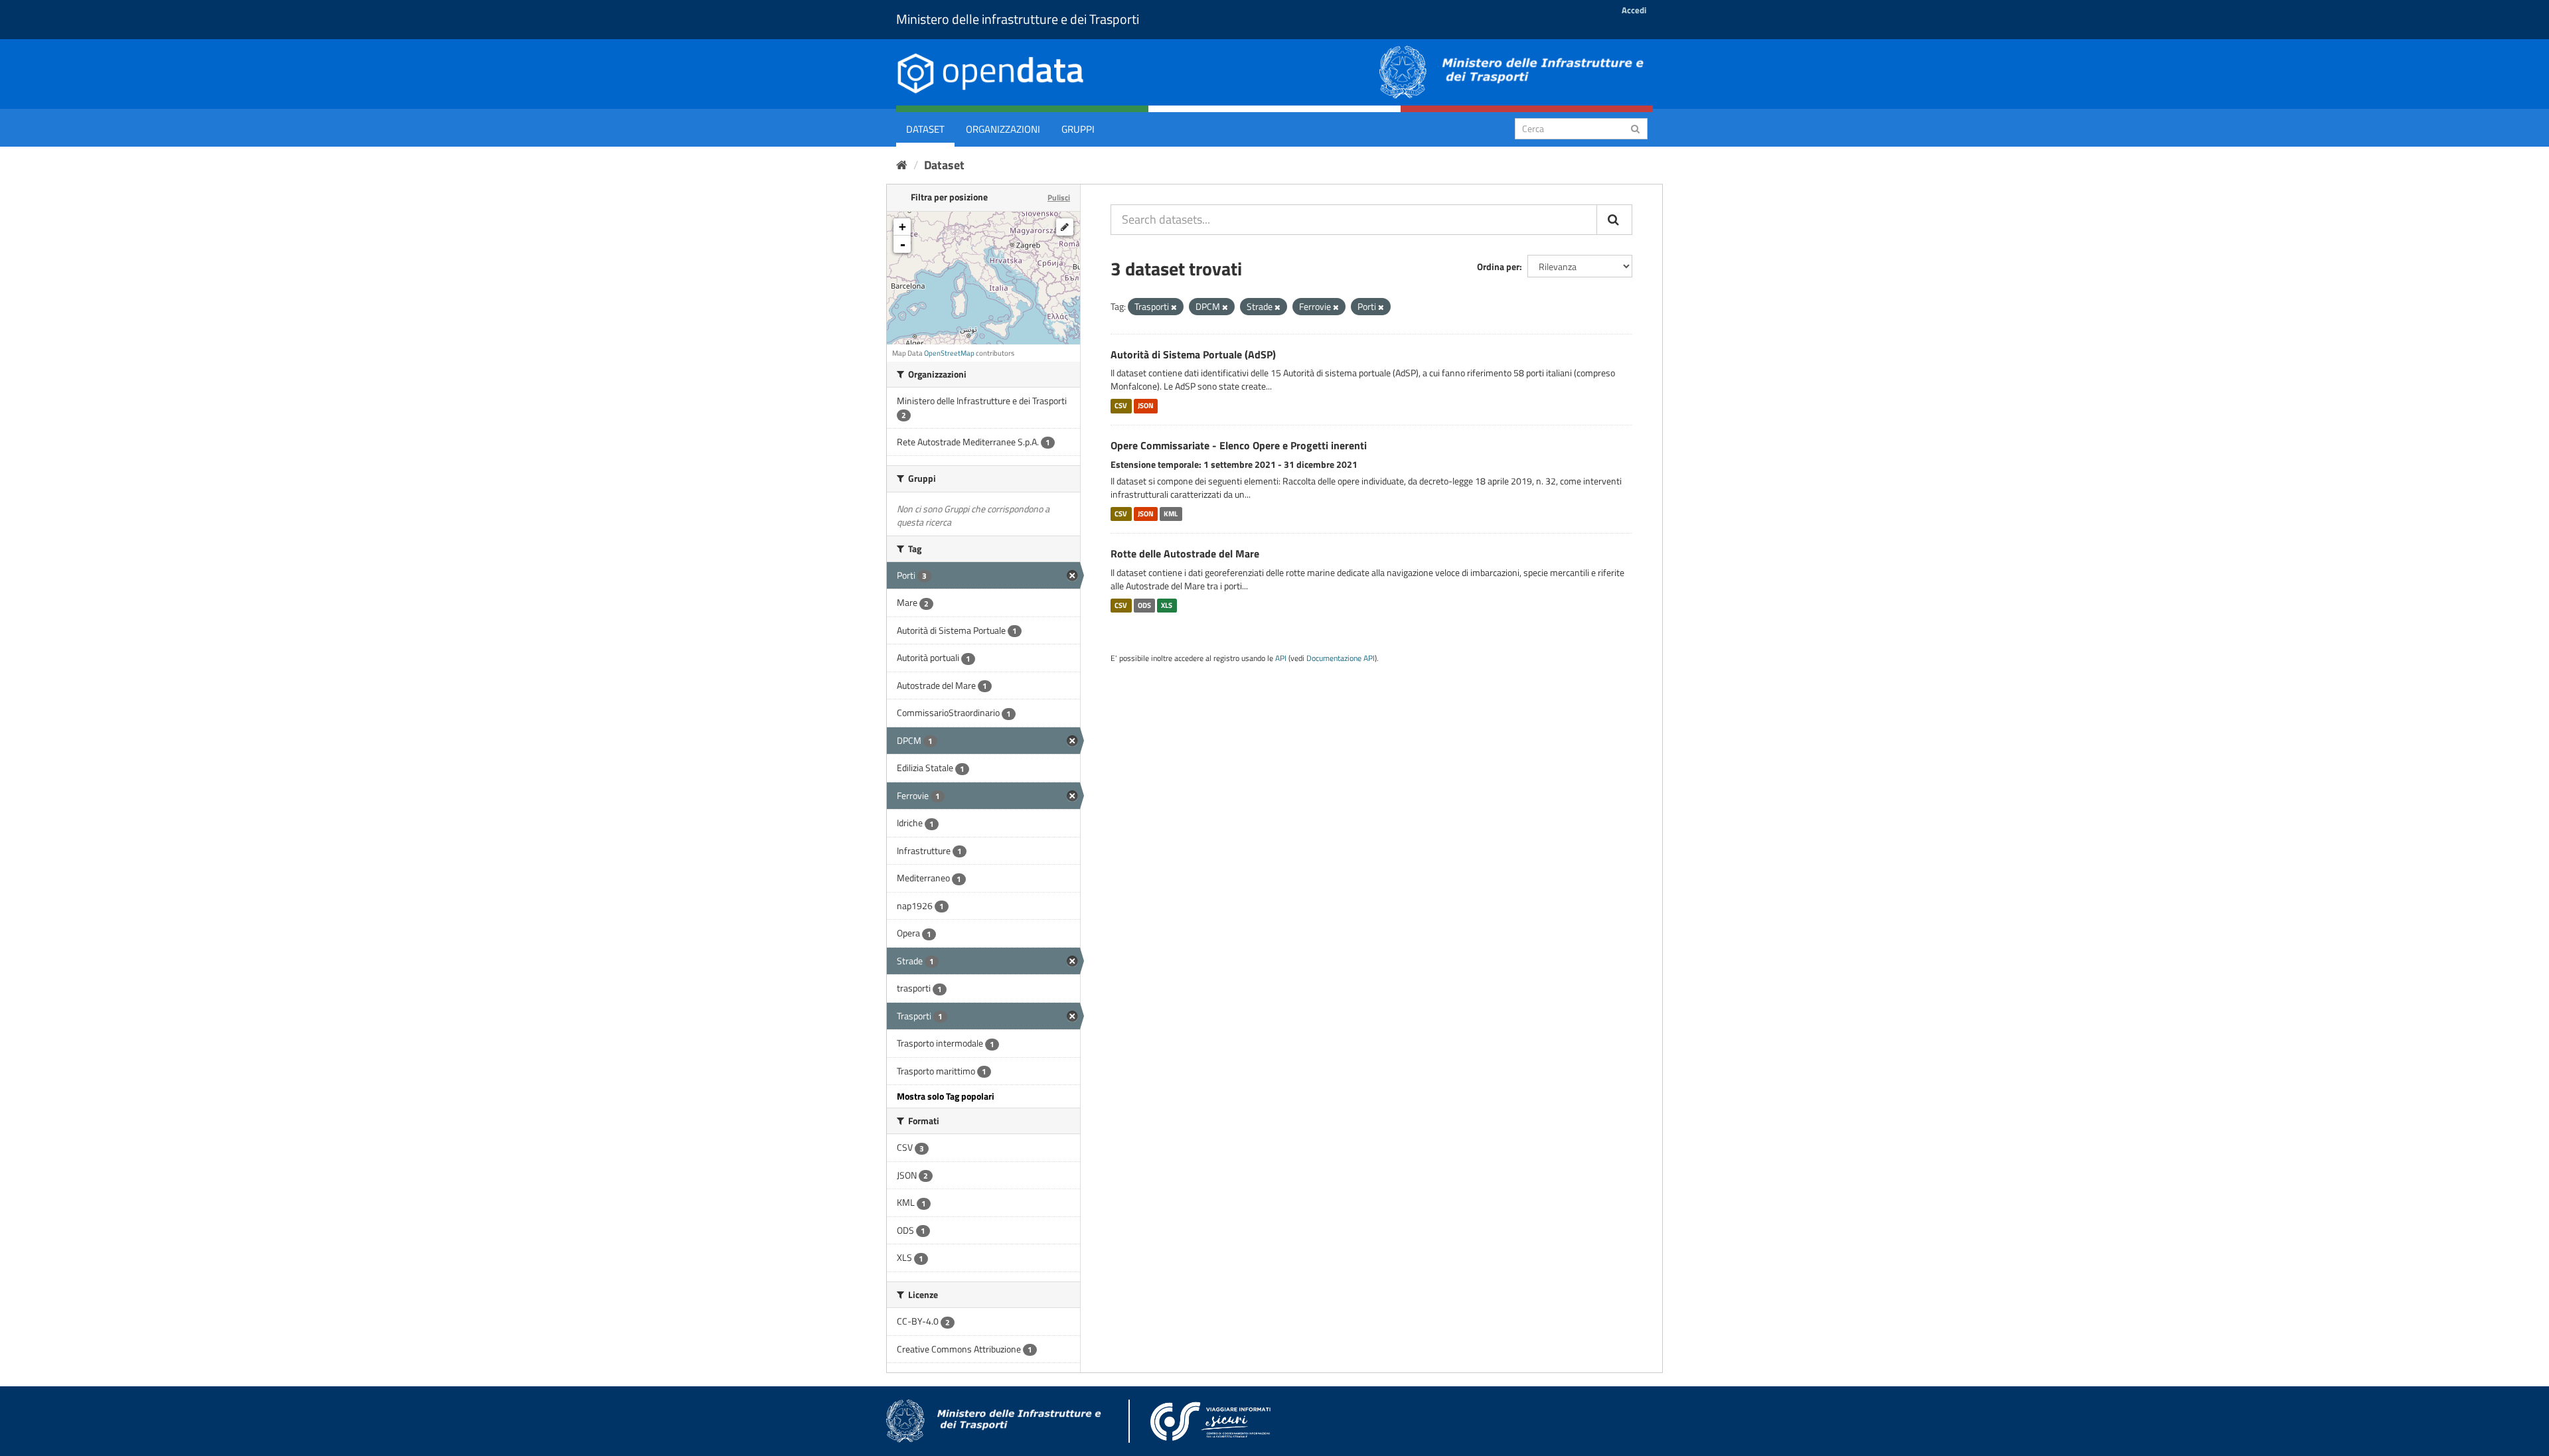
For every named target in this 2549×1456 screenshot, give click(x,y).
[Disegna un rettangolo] (1065, 227)
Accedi (1634, 10)
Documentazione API (1341, 658)
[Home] (902, 165)
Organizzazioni (1003, 129)
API (1281, 658)
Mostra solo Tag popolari (946, 1096)
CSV (1121, 405)
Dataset (925, 129)
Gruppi (1078, 129)
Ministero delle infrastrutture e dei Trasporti (1018, 19)
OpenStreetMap (949, 353)
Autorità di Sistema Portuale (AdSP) (1193, 354)
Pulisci (1059, 197)
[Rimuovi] (1174, 307)
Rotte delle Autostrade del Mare (1185, 553)
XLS (1167, 605)
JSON (1146, 405)
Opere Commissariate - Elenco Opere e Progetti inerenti (1239, 445)
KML (1171, 514)
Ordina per (1498, 266)
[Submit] (1635, 128)
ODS (1144, 605)
